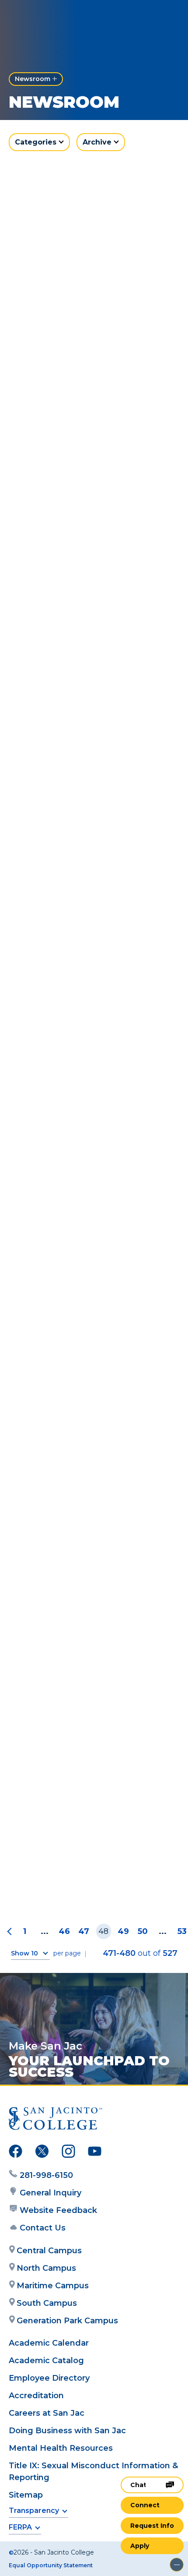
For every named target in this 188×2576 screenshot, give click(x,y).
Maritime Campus (53, 2286)
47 (84, 1931)
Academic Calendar (49, 2343)
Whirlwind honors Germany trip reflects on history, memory (90, 1002)
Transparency (34, 2511)
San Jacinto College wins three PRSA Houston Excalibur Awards (93, 829)
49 (123, 1931)
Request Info (152, 2526)
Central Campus (49, 2251)
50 (143, 1931)
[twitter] (42, 2153)
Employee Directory (49, 2378)
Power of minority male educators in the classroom (81, 296)
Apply (140, 2546)
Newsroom (33, 79)
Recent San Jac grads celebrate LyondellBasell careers (90, 470)
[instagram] (68, 2153)
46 (64, 1931)
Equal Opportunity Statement (51, 2565)
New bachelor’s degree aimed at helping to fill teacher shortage (94, 1884)
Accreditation (36, 2396)
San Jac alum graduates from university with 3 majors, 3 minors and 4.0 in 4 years (85, 649)
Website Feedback (58, 2210)
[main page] (33, 16)
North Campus (46, 2268)
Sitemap (26, 2495)
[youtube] (95, 2153)
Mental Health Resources (61, 2448)
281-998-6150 (46, 2175)
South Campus (47, 2303)
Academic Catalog (46, 2361)
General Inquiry (50, 2193)
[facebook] (16, 2153)
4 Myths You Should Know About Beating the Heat (93, 1361)
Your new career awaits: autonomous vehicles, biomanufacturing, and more (84, 1182)
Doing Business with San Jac (67, 2431)
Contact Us (43, 2228)
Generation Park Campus (67, 2321)
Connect (145, 2505)
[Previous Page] (11, 1932)
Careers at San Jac (47, 2413)
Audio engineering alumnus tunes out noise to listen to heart (94, 1709)
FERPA (20, 2527)
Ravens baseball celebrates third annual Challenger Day (93, 1535)
